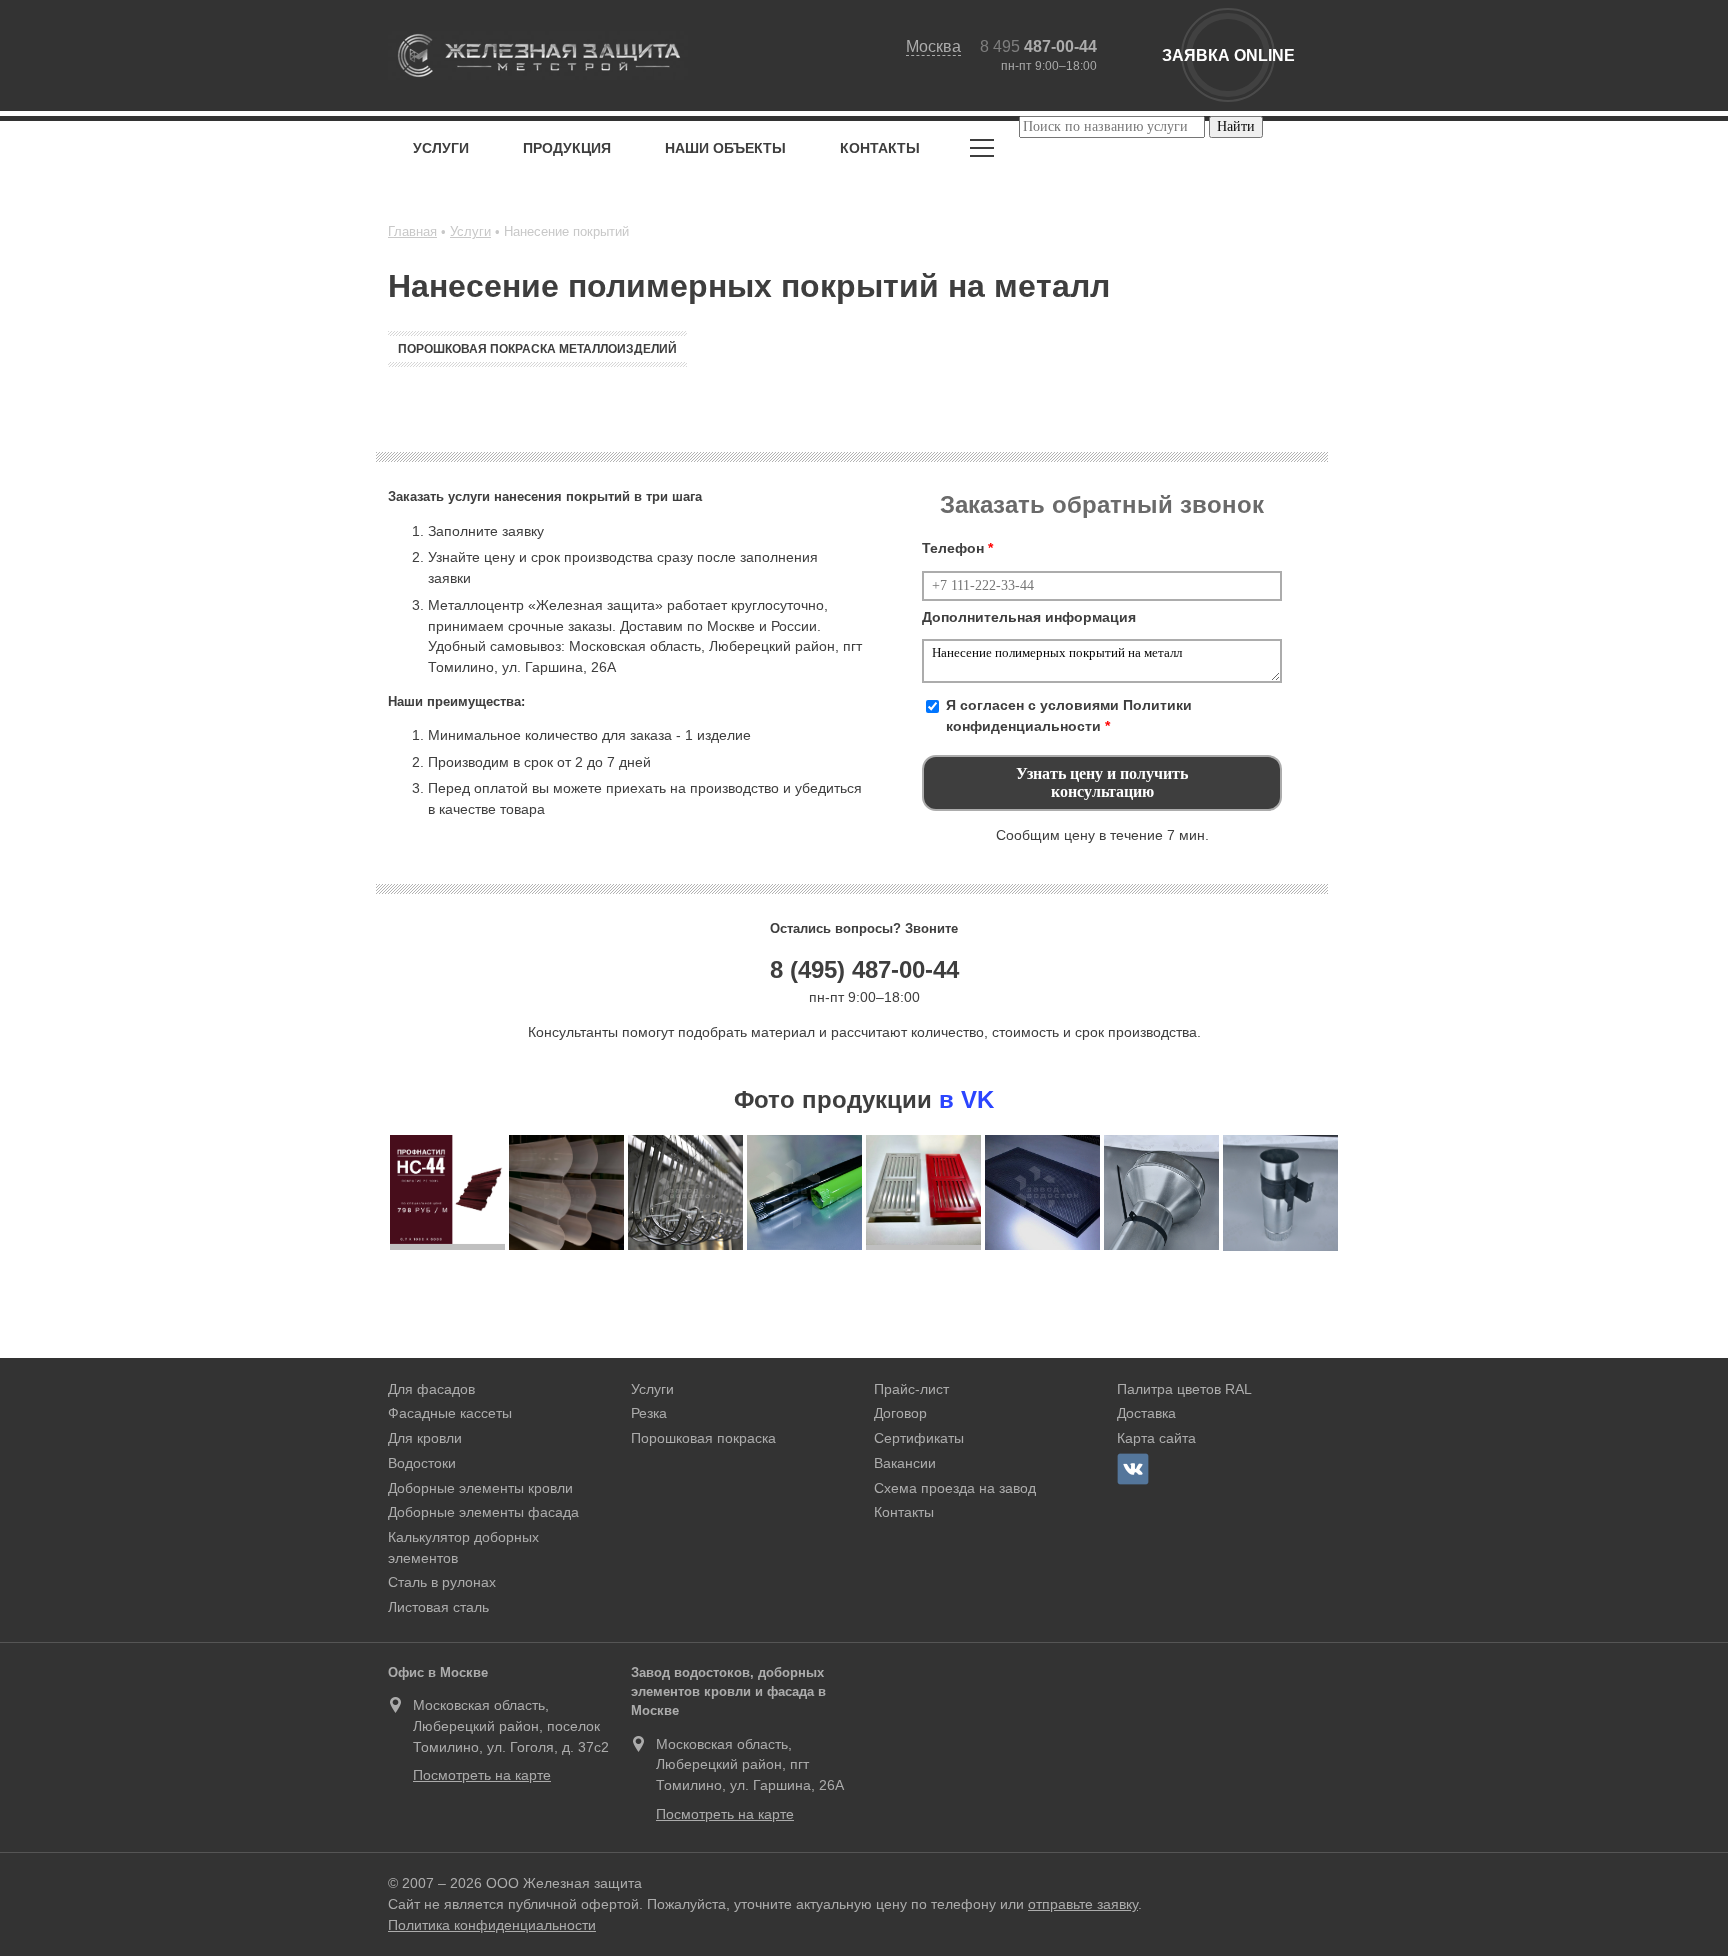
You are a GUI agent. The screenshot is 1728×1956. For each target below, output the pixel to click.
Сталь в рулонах (442, 1582)
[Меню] (982, 151)
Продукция (567, 148)
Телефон (957, 548)
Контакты (880, 148)
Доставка (1146, 1413)
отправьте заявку (1083, 1904)
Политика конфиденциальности (492, 1925)
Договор (900, 1413)
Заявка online (1228, 55)
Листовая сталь (438, 1607)
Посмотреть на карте (482, 1775)
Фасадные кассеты (450, 1413)
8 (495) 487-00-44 (864, 969)
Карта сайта (1156, 1438)
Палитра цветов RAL (1184, 1389)
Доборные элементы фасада (483, 1512)
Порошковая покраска (703, 1438)
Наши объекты (725, 148)
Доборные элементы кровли (480, 1488)
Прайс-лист (911, 1389)
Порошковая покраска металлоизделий (537, 349)
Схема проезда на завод (955, 1488)
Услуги (441, 148)
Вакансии (905, 1463)
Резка (649, 1413)
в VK (966, 1099)
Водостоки (422, 1463)
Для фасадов (431, 1389)
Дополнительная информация (1029, 617)
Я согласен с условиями (1069, 715)
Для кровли (425, 1438)
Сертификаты (919, 1438)
